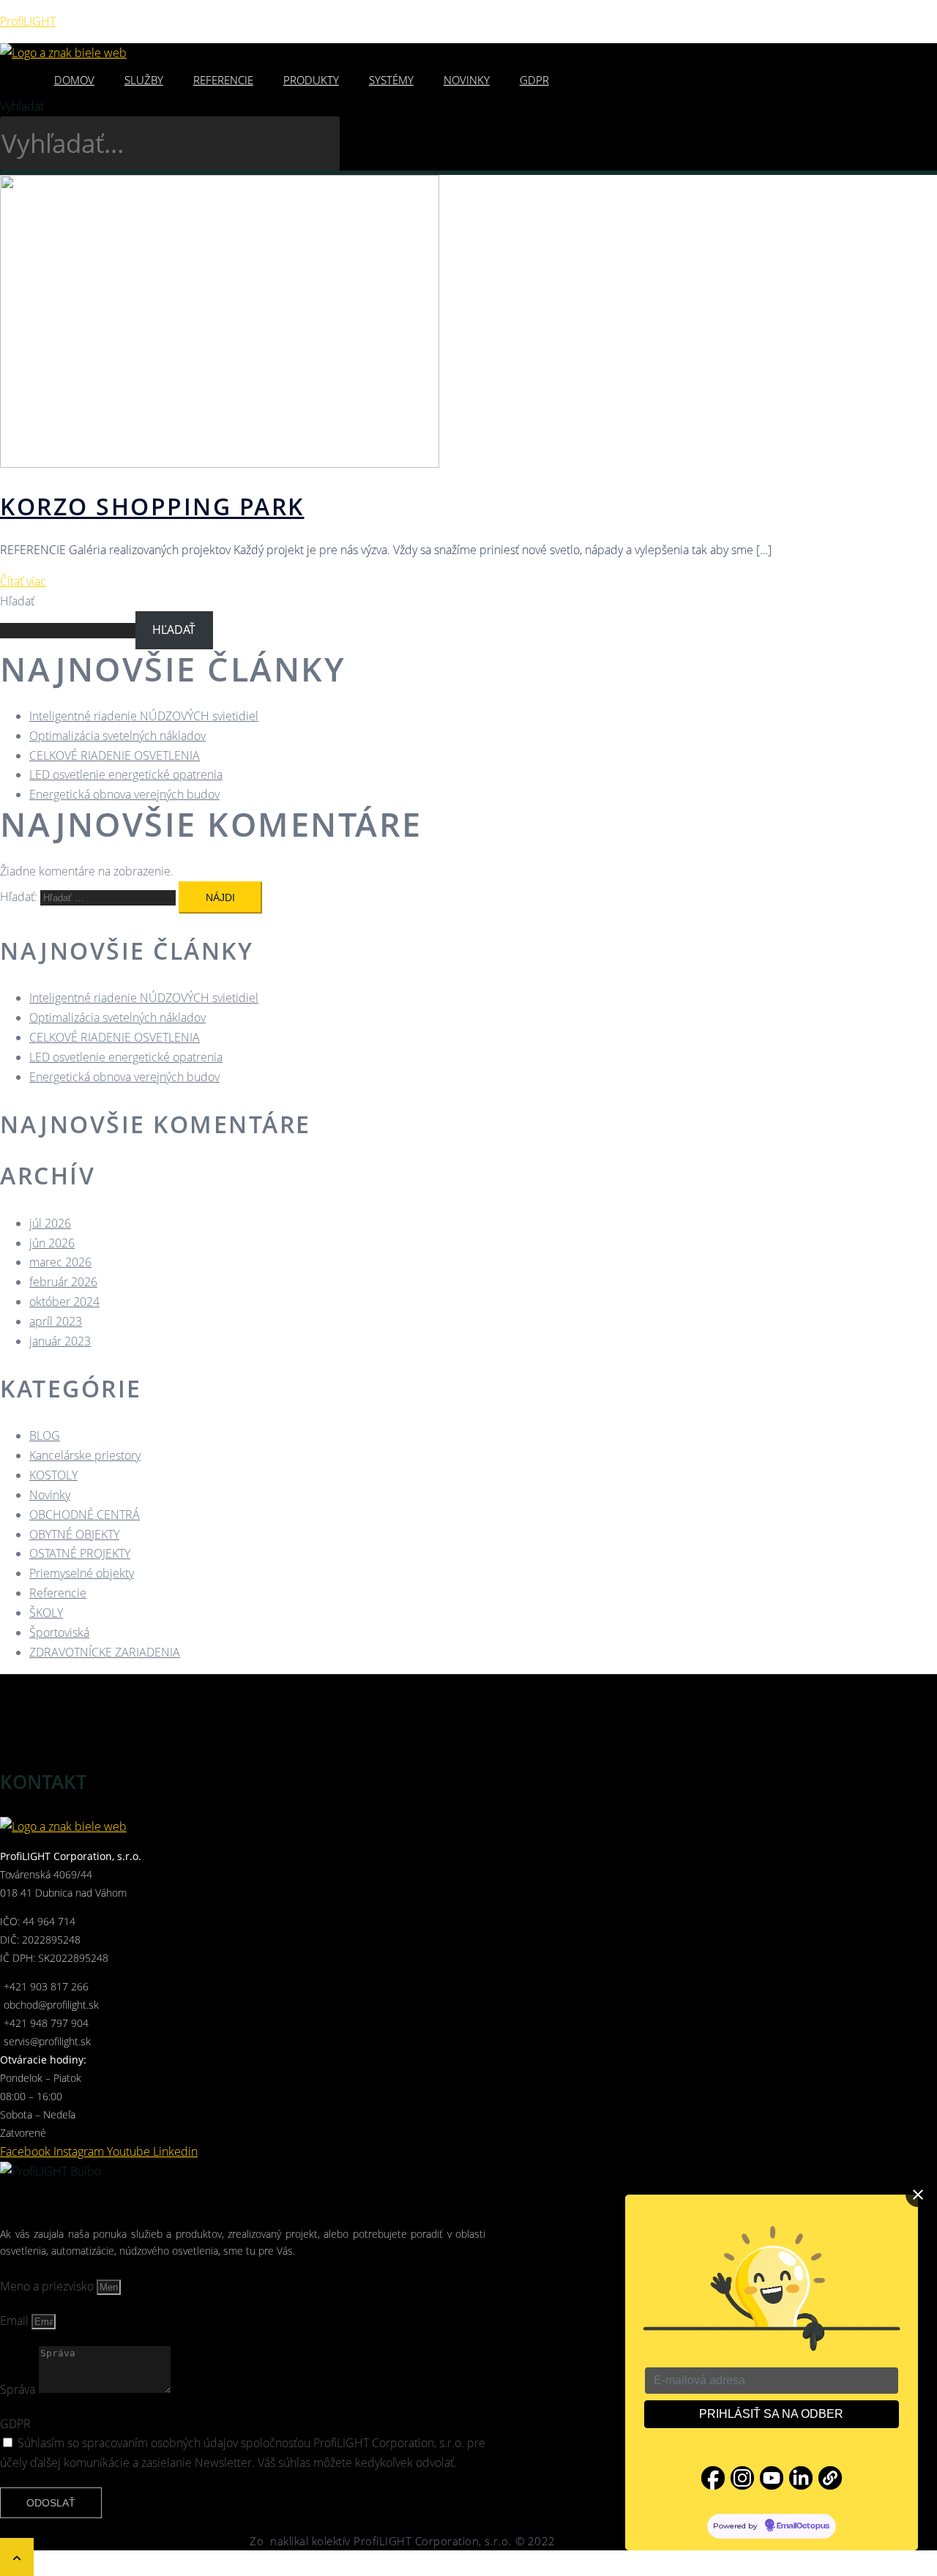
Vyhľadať (22, 106)
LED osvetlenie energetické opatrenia (126, 774)
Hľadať (17, 601)
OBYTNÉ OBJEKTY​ (74, 1534)
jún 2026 (52, 1243)
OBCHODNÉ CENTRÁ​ (85, 1515)
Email (16, 2321)
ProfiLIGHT (28, 21)
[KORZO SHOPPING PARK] (220, 463)
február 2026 (63, 1282)
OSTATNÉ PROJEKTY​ (80, 1553)
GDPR (534, 80)
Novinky (467, 80)
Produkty (311, 80)
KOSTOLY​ (53, 1475)
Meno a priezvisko (48, 2286)
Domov (74, 80)
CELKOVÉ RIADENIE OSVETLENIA (115, 755)
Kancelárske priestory (85, 1455)
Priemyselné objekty (82, 1573)
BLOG (45, 1436)
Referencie (223, 80)
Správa (19, 2389)
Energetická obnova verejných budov (124, 794)
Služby (144, 80)
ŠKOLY (46, 1613)
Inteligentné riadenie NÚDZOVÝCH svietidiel (144, 716)
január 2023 (60, 1341)
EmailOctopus (803, 2526)
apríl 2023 (56, 1321)
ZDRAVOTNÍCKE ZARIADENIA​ (105, 1652)
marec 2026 (60, 1262)
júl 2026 (50, 1223)
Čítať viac (23, 581)
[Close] (918, 2195)
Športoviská (59, 1632)
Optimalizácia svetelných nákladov (117, 736)
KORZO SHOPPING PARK (152, 506)
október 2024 (64, 1302)
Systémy (391, 80)
